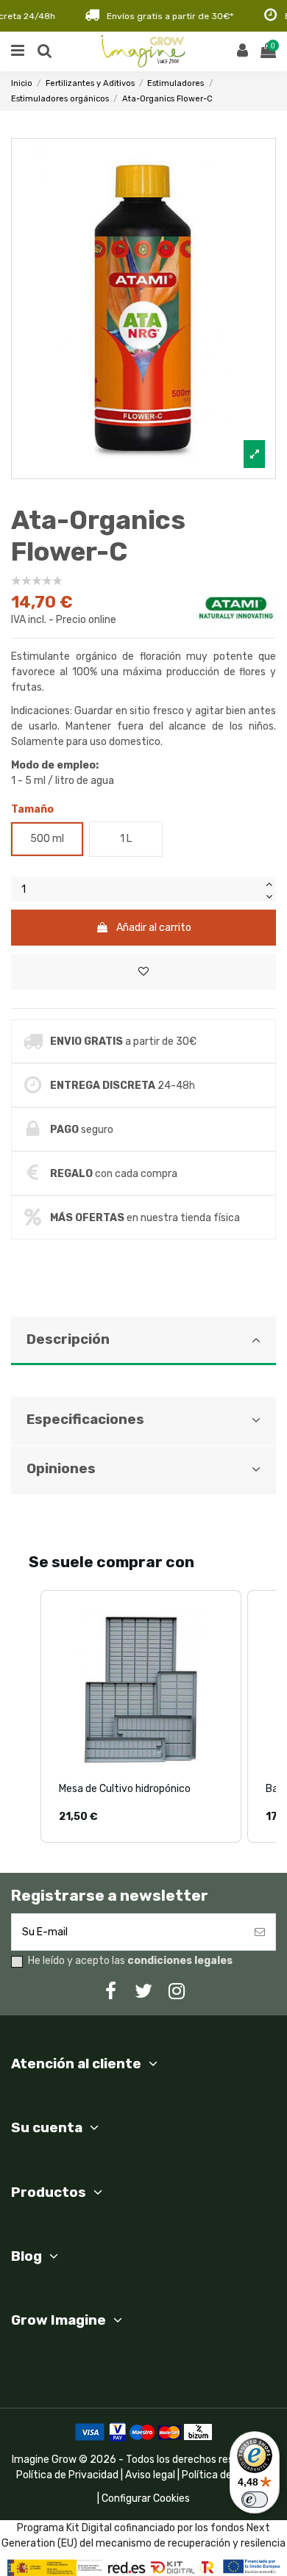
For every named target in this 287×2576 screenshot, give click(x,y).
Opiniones (61, 1469)
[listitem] (141, 1716)
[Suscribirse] (260, 1932)
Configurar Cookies (146, 2498)
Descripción (68, 1339)
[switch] (255, 2500)
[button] (26, 1716)
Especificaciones (85, 1420)
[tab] (143, 1357)
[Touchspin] (269, 883)
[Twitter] (143, 1992)
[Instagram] (177, 1992)
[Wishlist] (143, 972)
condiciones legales (180, 1961)
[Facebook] (110, 1992)
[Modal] (143, 309)
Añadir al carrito (154, 928)
